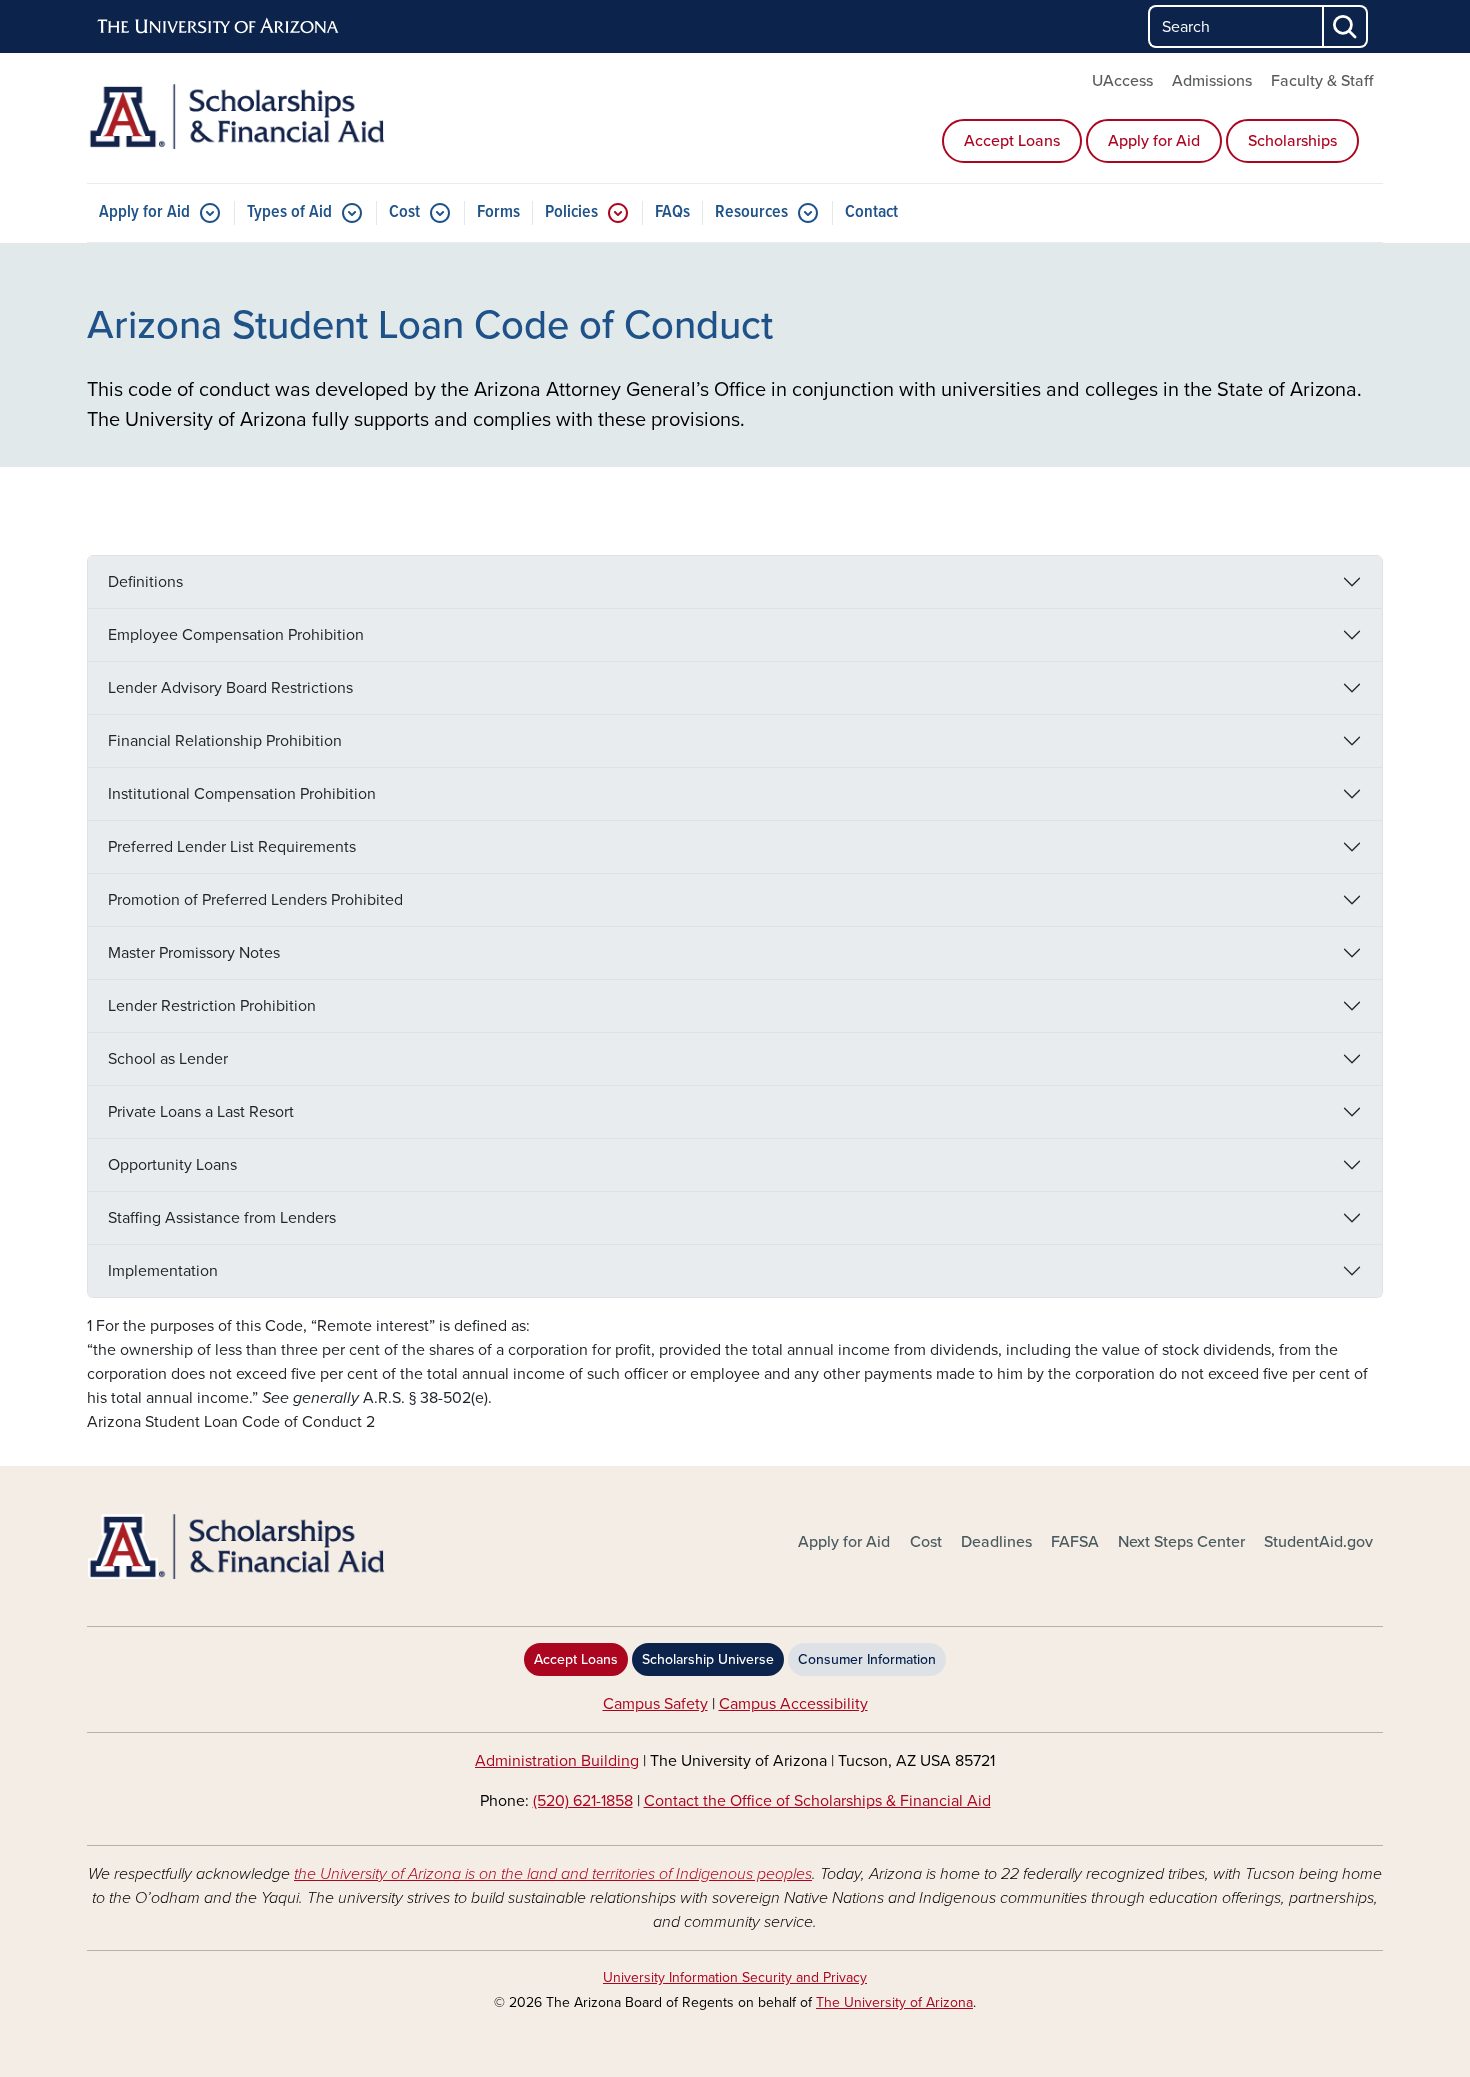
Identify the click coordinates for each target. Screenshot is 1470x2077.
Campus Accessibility (793, 1704)
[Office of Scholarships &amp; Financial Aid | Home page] (295, 116)
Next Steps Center (1181, 1542)
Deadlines (996, 1542)
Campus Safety (655, 1704)
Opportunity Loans (172, 1165)
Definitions (145, 582)
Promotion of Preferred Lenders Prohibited (255, 900)
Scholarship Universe (708, 1659)
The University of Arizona (894, 2002)
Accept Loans (1012, 141)
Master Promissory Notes (194, 953)
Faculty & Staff (1322, 81)
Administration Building (557, 1761)
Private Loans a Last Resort (201, 1112)
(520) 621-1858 (583, 1801)
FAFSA (1075, 1542)
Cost (404, 212)
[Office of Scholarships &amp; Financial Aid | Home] (295, 1546)
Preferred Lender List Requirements (232, 847)
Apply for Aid (1154, 141)
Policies (571, 212)
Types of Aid (289, 212)
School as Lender (168, 1059)
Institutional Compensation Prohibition (242, 794)
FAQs (672, 212)
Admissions (1212, 81)
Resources (751, 212)
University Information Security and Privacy (735, 1977)
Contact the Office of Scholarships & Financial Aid (817, 1801)
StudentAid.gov (1318, 1542)
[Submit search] (1346, 26)
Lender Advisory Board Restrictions (230, 688)
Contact (871, 212)
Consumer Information (867, 1659)
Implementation (163, 1271)
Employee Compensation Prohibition (236, 635)
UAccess (1122, 81)
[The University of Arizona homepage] (219, 27)
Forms (498, 212)
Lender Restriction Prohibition (212, 1006)
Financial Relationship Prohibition (225, 741)
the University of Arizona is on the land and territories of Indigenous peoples (553, 1874)
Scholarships (1292, 141)
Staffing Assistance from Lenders (222, 1218)
